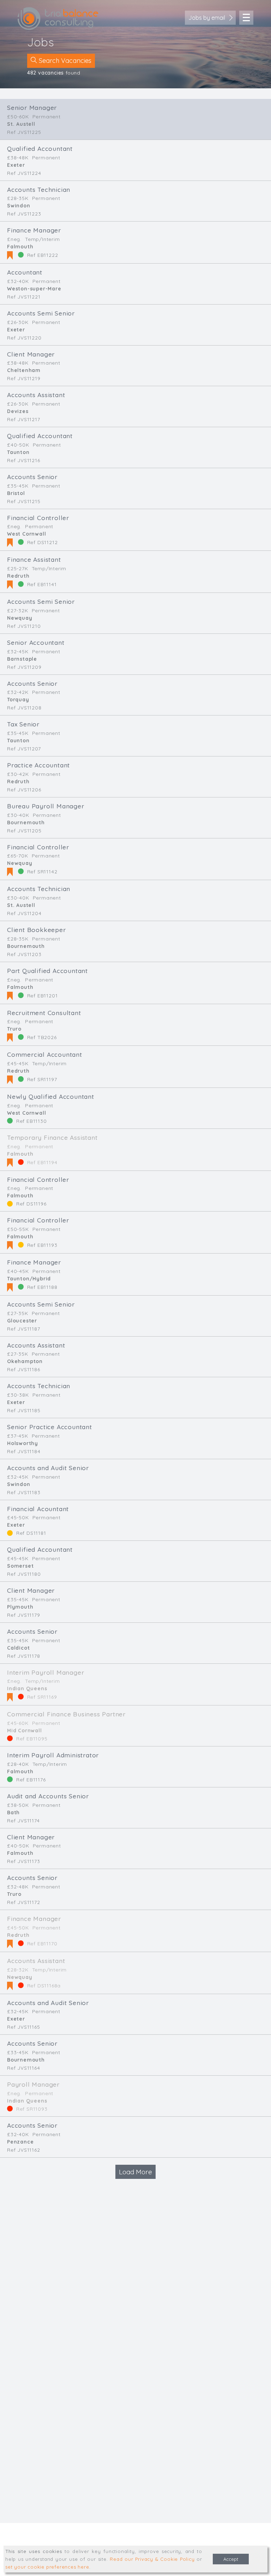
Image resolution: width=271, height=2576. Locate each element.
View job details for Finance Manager (135, 242)
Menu (246, 18)
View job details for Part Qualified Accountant (135, 983)
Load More (135, 2172)
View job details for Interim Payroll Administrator (135, 1767)
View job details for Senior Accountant (135, 654)
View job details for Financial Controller (135, 530)
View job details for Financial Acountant (135, 1520)
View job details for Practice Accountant (135, 777)
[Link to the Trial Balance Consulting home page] (58, 19)
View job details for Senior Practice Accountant (135, 1439)
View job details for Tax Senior (135, 736)
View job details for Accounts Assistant (135, 406)
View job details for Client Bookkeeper (135, 941)
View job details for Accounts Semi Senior (135, 325)
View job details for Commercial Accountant (135, 1067)
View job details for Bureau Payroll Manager (135, 818)
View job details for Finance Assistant (135, 572)
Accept (231, 2559)
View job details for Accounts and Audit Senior (135, 1479)
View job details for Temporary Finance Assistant (135, 1150)
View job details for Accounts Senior (135, 488)
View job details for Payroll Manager (135, 2096)
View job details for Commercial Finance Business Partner (135, 1726)
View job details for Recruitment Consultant (135, 1025)
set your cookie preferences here (47, 2567)
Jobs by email (207, 18)
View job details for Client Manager (135, 366)
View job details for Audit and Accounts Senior (135, 1808)
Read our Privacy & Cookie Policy (152, 2559)
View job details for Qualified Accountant (135, 160)
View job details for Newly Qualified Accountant (135, 1108)
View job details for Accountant (135, 284)
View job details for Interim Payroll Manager (135, 1685)
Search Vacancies (64, 61)
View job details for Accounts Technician (135, 201)
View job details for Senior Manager (135, 119)
